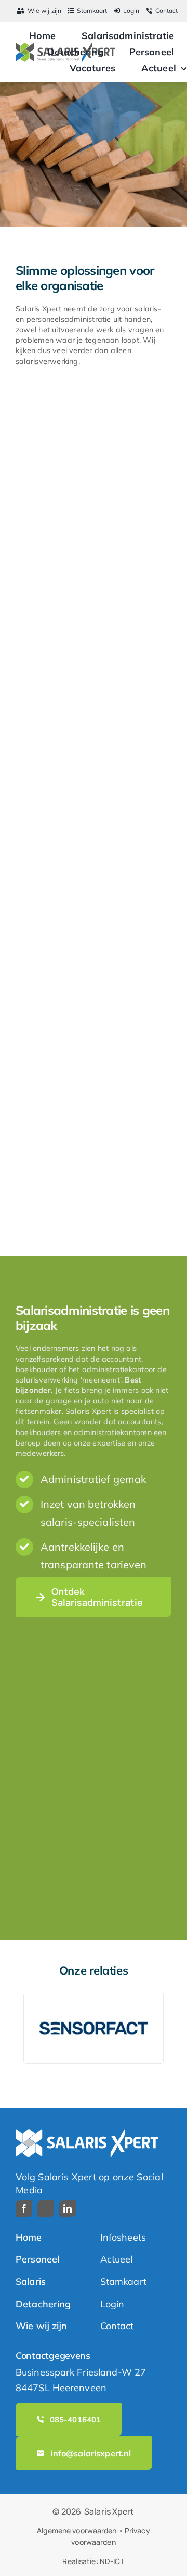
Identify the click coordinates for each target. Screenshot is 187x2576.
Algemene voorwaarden (77, 2530)
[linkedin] (68, 2208)
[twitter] (46, 2208)
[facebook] (24, 2208)
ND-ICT (112, 2561)
